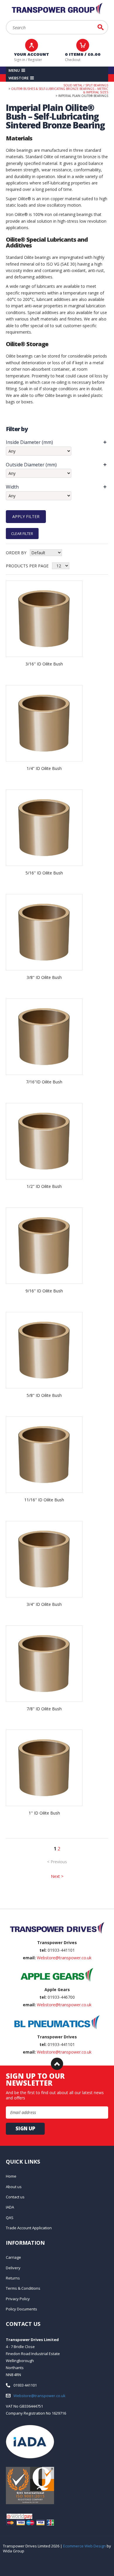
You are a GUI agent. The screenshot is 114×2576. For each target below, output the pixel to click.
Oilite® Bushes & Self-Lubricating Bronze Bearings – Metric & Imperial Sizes (60, 90)
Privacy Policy (18, 2299)
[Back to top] (57, 2064)
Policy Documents (21, 2309)
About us (14, 2187)
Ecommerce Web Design (84, 2546)
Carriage (13, 2257)
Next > (57, 1876)
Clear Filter (22, 533)
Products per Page (27, 566)
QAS (10, 2218)
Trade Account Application (29, 2228)
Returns (13, 2278)
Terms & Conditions (23, 2288)
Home (11, 2176)
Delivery (13, 2268)
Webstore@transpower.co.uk (64, 1958)
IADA (10, 2207)
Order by (16, 553)
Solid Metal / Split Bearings (86, 85)
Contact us (15, 2197)
